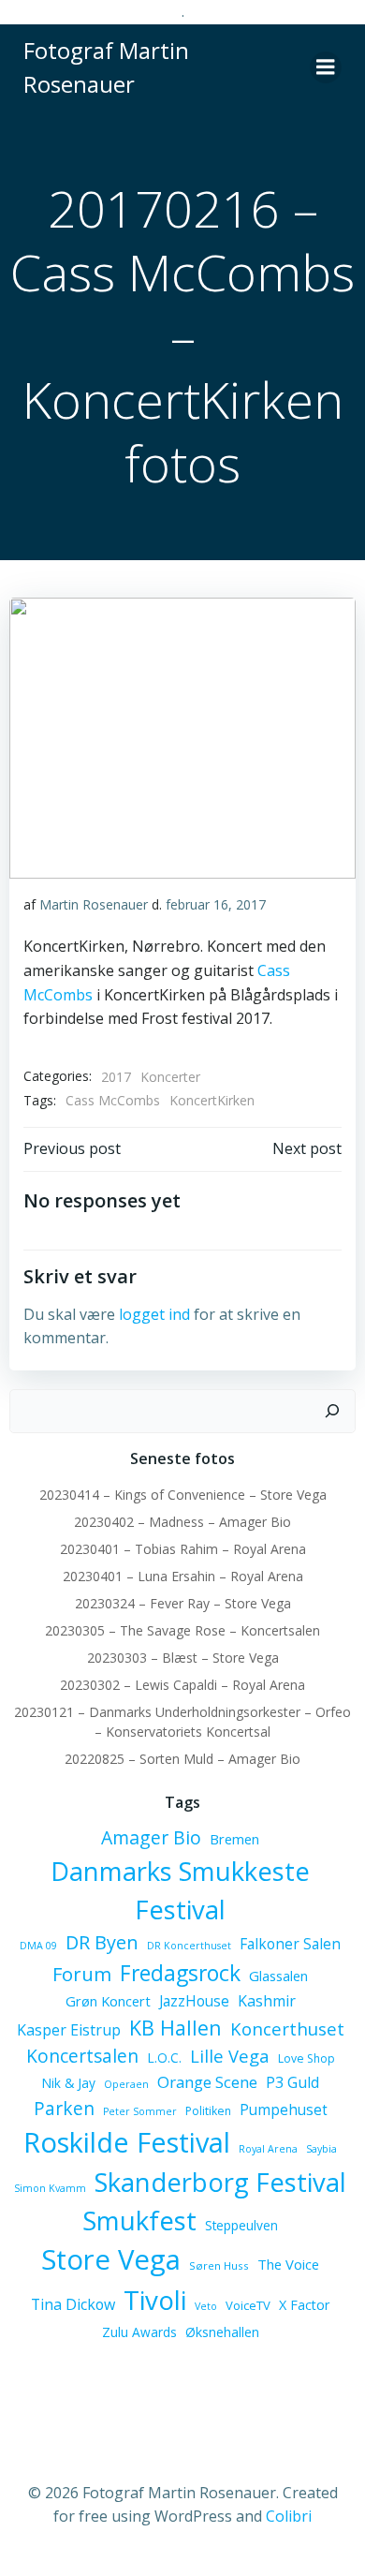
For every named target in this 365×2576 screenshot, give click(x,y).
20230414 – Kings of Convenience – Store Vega (183, 1495)
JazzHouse (194, 2001)
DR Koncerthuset (189, 1946)
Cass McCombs (113, 1100)
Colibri (289, 2516)
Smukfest (139, 2221)
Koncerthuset (287, 2028)
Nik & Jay (68, 2083)
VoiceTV (248, 2305)
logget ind (154, 1314)
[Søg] (332, 1412)
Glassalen (278, 1976)
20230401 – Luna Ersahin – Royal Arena (183, 1576)
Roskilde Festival (127, 2142)
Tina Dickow (73, 2304)
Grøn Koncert (108, 2001)
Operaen (126, 2084)
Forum (82, 1974)
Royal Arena (268, 2149)
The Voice (288, 2264)
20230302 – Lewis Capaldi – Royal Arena (182, 1685)
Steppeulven (241, 2225)
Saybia (321, 2149)
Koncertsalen (82, 2056)
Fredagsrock (180, 1973)
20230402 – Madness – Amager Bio (182, 1522)
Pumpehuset (284, 2110)
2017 (116, 1077)
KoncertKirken (212, 1100)
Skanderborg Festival (220, 2182)
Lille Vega (230, 2056)
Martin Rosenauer (94, 904)
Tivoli (155, 2300)
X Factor (304, 2305)
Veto (206, 2306)
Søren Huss (219, 2265)
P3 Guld (292, 2082)
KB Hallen (175, 2028)
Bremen (234, 1839)
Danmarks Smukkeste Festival (180, 1890)
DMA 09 (38, 1946)
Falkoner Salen (290, 1944)
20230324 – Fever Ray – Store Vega (183, 1603)
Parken (64, 2109)
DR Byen (102, 1942)
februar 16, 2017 (216, 904)
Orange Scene (207, 2082)
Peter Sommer (140, 2111)
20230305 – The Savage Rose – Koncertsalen (182, 1630)
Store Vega (111, 2259)
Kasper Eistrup (69, 2030)
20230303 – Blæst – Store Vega (183, 1658)
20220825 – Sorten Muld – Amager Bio (182, 1759)
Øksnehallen (222, 2332)
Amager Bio (151, 1837)
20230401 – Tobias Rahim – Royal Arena (183, 1549)
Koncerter (170, 1077)
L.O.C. (164, 2058)
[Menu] (326, 67)
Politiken (208, 2111)
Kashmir (267, 2001)
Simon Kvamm (50, 2188)
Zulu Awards (139, 2332)
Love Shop (307, 2058)
